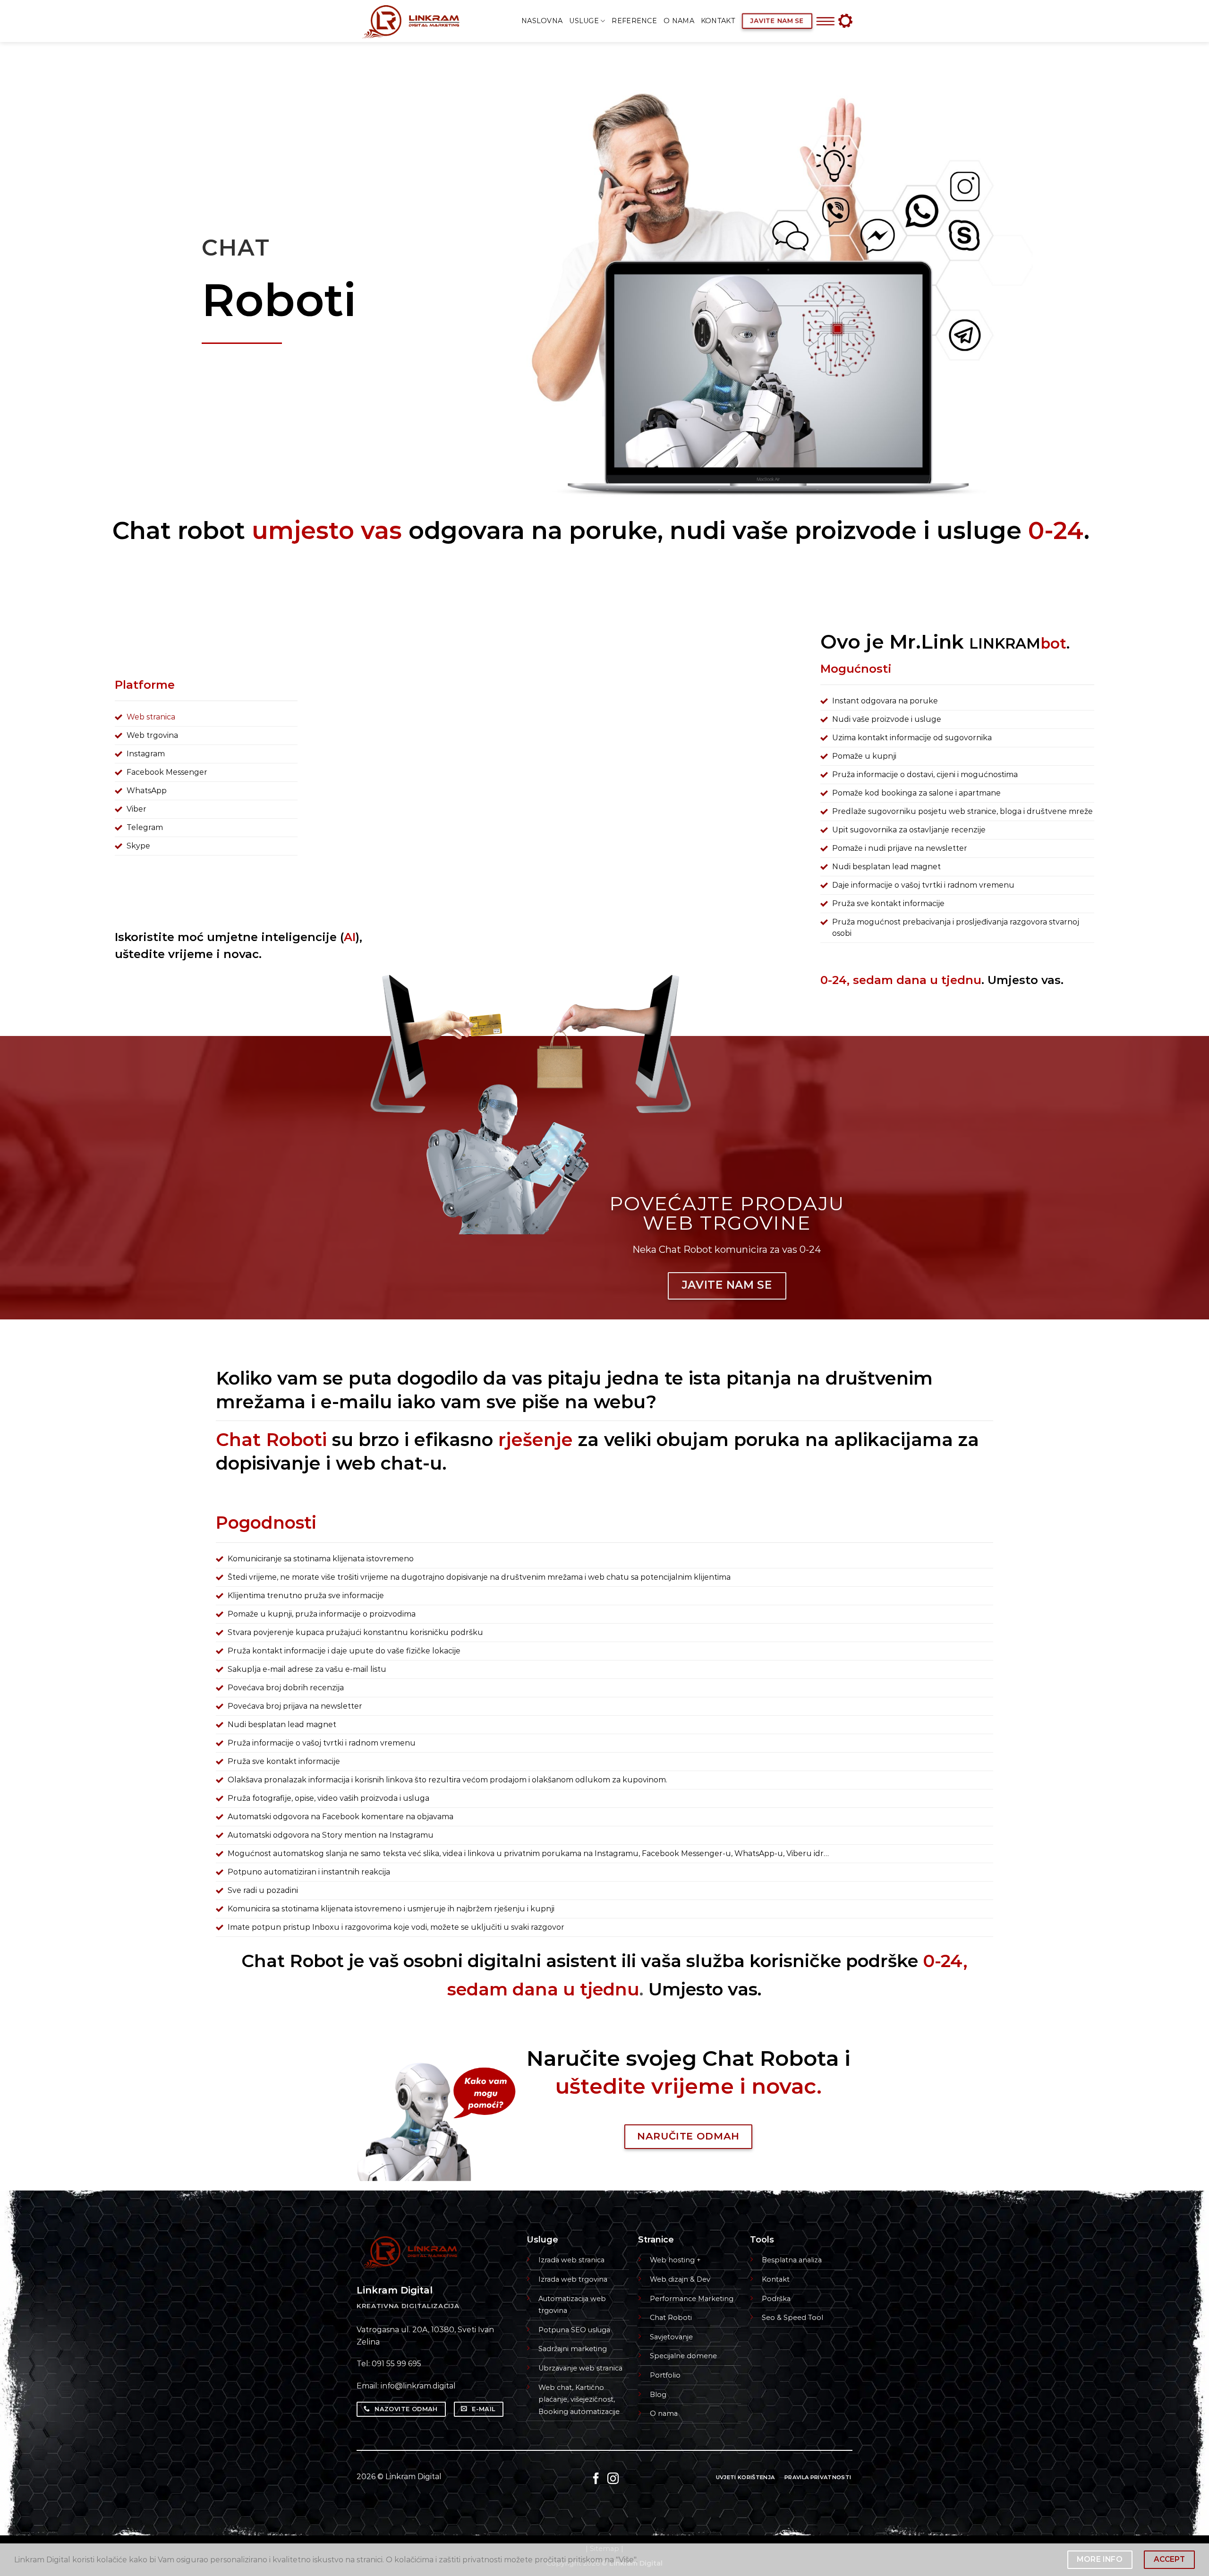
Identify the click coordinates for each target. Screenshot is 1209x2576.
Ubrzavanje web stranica (580, 2368)
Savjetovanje (671, 2337)
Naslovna (542, 21)
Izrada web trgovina (573, 2279)
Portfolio (665, 2375)
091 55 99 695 (396, 2364)
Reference (634, 21)
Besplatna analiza (792, 2260)
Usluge (584, 21)
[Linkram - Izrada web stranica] (421, 21)
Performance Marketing (692, 2299)
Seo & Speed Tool (792, 2318)
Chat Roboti (671, 2318)
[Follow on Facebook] (596, 2479)
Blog (658, 2395)
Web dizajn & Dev (680, 2279)
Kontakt (718, 21)
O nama (679, 21)
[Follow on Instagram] (613, 2479)
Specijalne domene (683, 2356)
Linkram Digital (413, 2477)
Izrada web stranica (571, 2260)
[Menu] (825, 21)
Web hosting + (675, 2260)
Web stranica (151, 717)
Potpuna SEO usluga (574, 2330)
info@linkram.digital (418, 2386)
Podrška (776, 2299)
